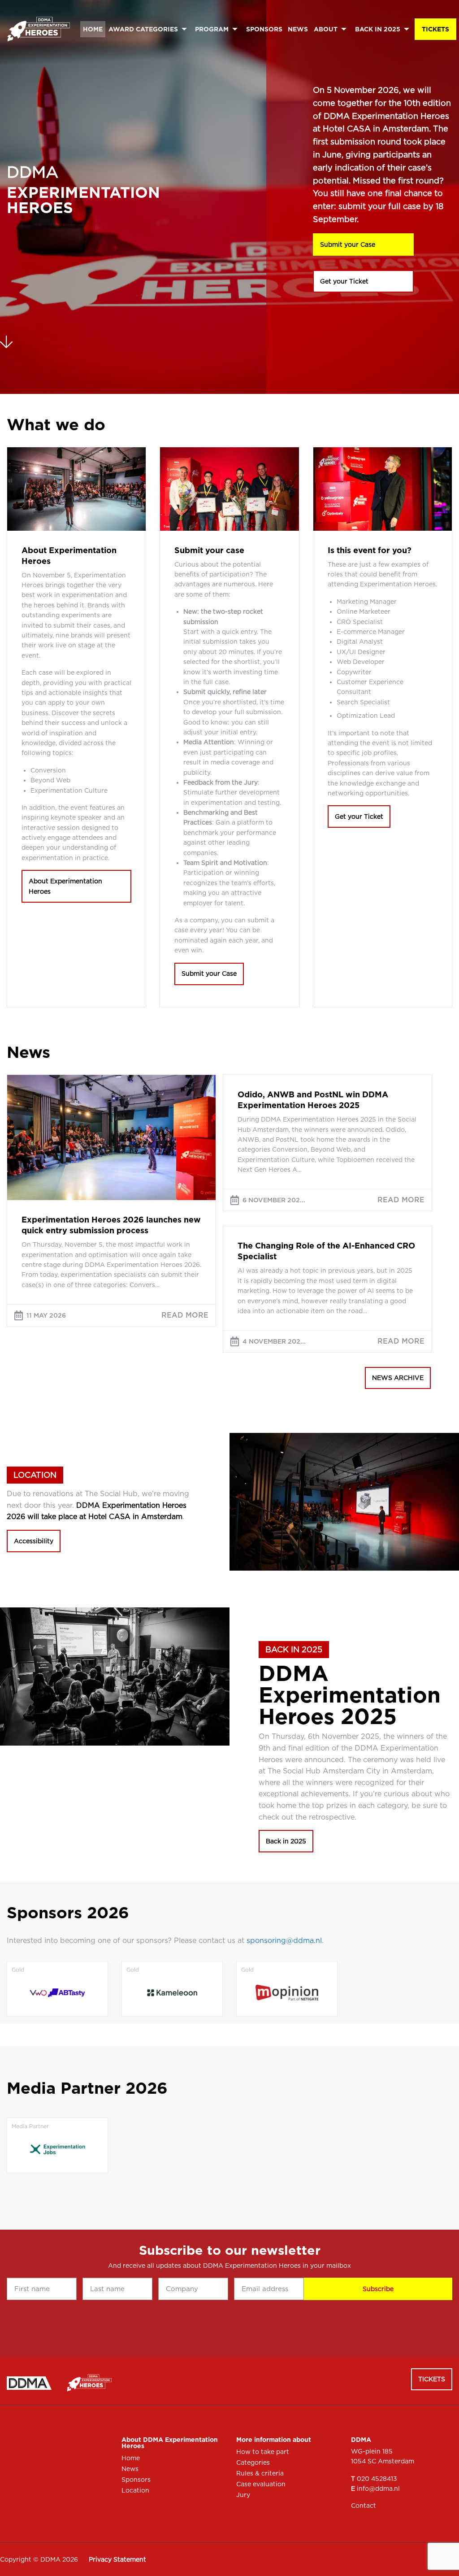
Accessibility (34, 1541)
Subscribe (378, 2289)
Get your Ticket (344, 281)
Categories (253, 2462)
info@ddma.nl (378, 2489)
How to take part (263, 2452)
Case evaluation (261, 2484)
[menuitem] (93, 29)
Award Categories (143, 29)
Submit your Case (348, 245)
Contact (364, 2506)
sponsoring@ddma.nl (284, 1941)
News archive (398, 1378)
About (326, 29)
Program (212, 29)
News (298, 29)
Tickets (435, 29)
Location (135, 2490)
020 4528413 (377, 2479)
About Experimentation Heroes (65, 886)
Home (93, 29)
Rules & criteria (260, 2473)
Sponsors (264, 29)
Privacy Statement (117, 2559)
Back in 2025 (378, 29)
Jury (243, 2495)
